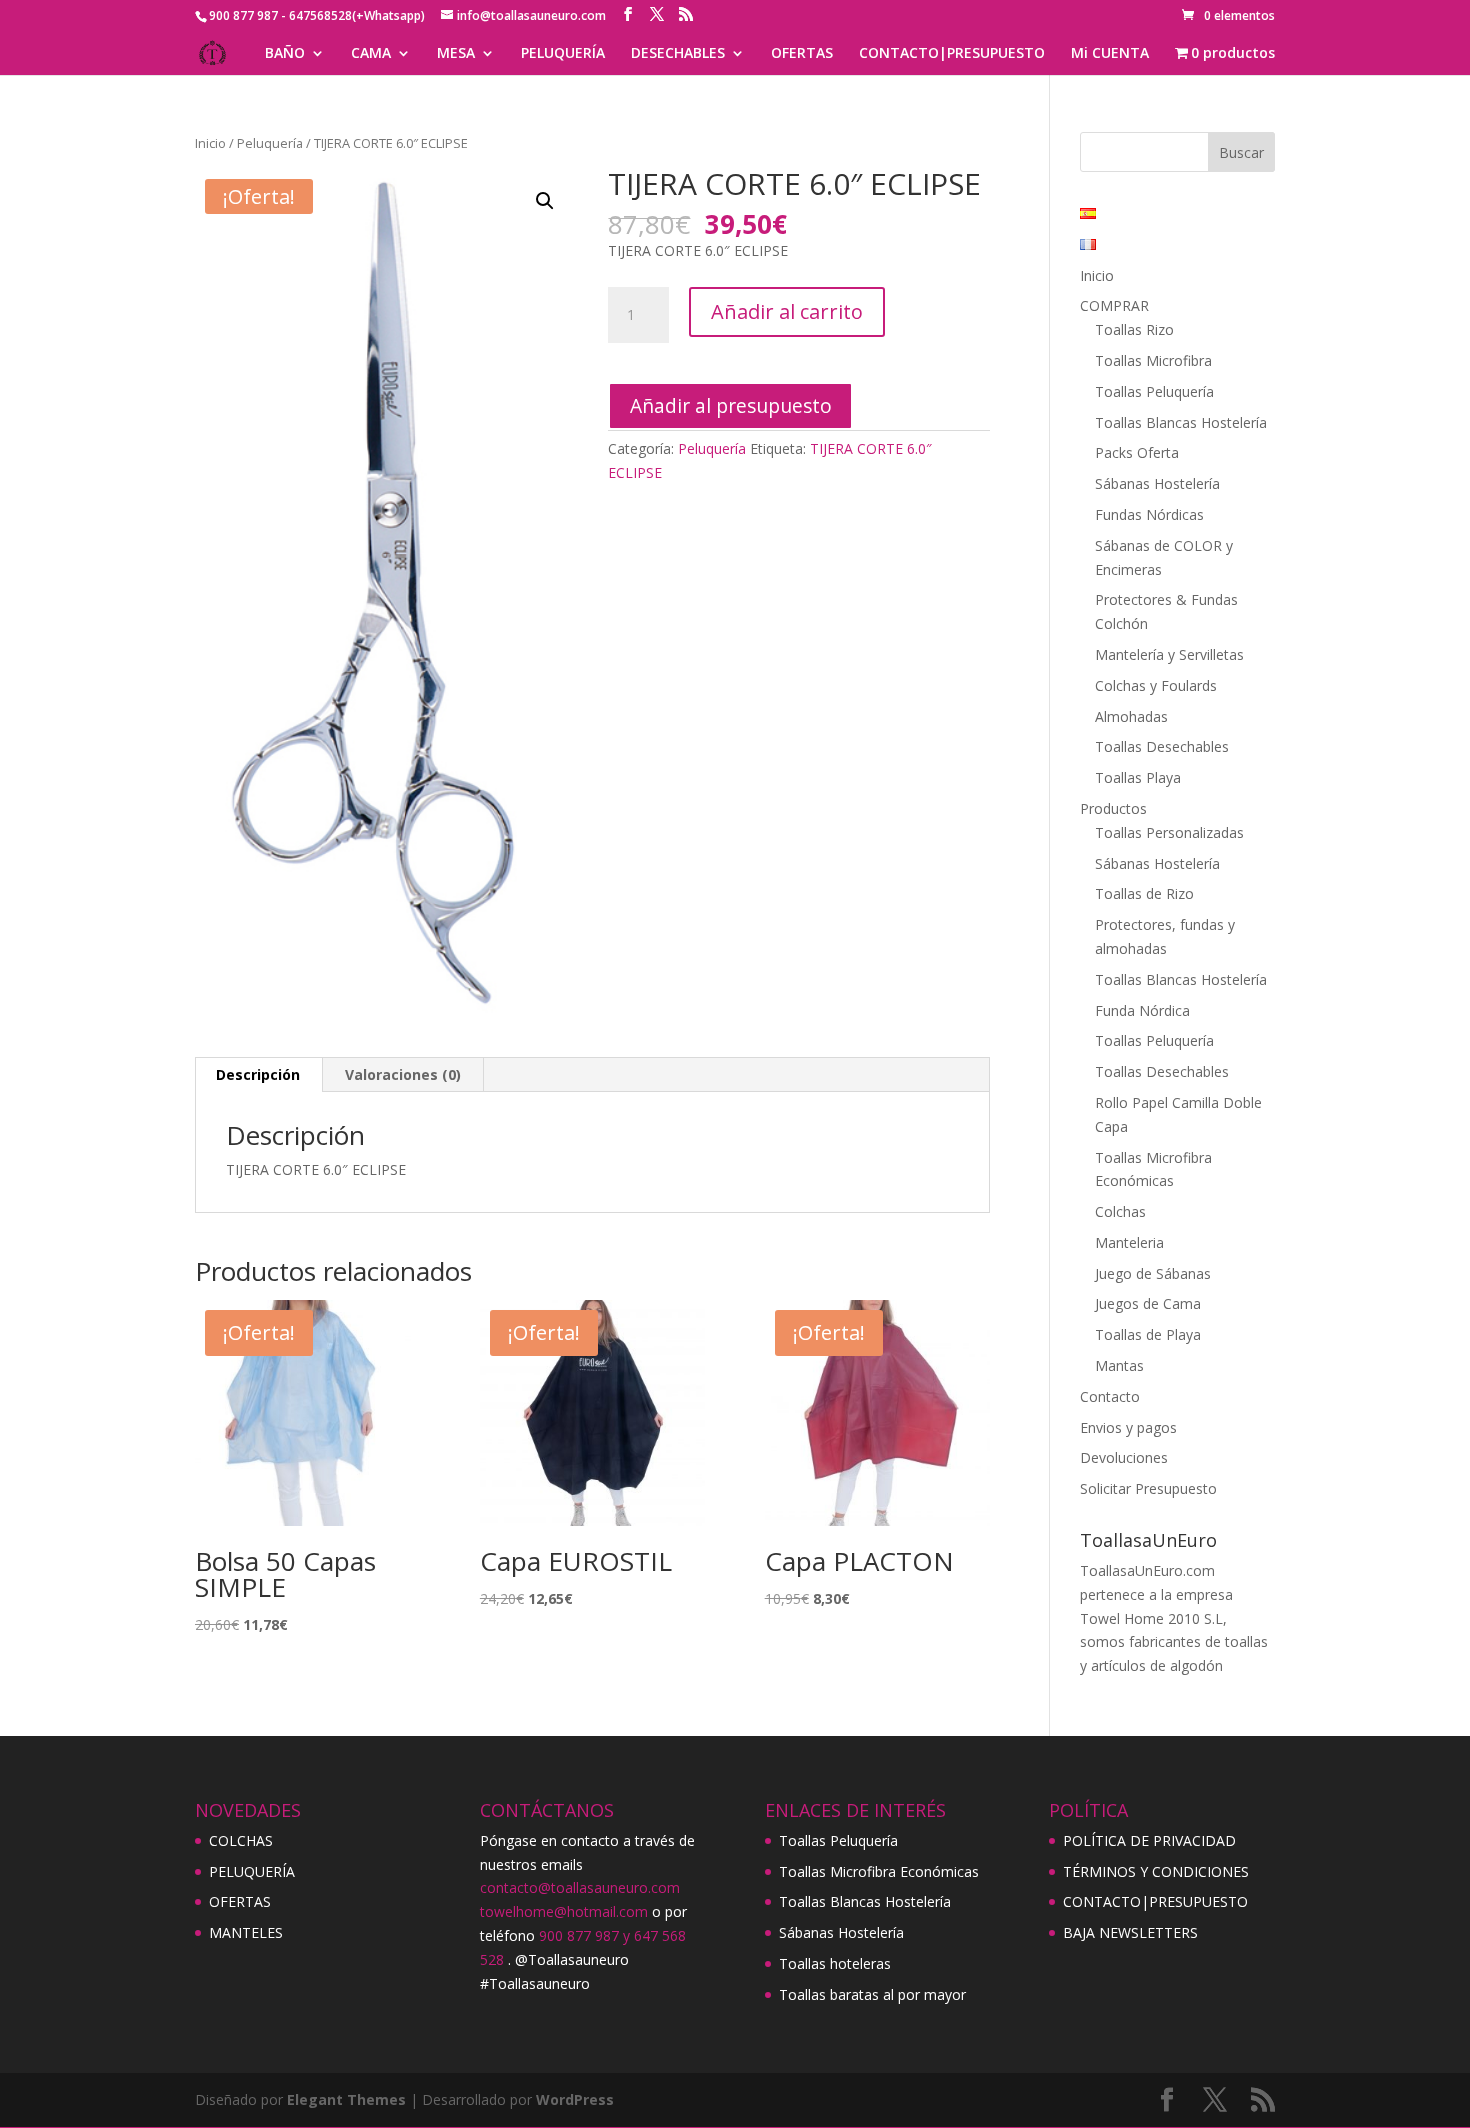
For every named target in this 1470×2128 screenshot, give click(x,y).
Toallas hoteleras (835, 1963)
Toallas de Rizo (1144, 893)
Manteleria (1129, 1242)
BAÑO (285, 54)
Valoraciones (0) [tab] (403, 1074)
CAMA (371, 54)
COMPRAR (1114, 305)
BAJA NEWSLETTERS (1130, 1932)
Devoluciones (1124, 1457)
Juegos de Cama (1148, 1303)
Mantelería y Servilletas (1169, 654)
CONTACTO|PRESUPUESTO (952, 54)
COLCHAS (241, 1840)
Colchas (1120, 1211)
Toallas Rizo (1134, 329)
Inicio (210, 143)
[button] (545, 201)
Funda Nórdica (1142, 1010)
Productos (1113, 808)
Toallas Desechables (1162, 746)
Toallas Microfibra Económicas (879, 1871)
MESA (456, 54)
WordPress (575, 2099)
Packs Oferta (1137, 452)
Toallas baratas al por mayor (872, 1994)
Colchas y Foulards (1156, 685)
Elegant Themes (346, 2099)
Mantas (1119, 1365)
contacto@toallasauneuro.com (580, 1887)
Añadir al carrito (787, 311)
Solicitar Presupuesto (1148, 1488)
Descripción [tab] (258, 1074)
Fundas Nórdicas (1149, 514)
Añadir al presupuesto (731, 405)
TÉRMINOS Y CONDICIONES (1156, 1871)
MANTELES (246, 1932)
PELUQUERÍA (563, 54)
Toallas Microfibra (1153, 360)
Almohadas (1131, 716)
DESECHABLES (678, 54)
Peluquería (270, 143)
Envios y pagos (1128, 1427)
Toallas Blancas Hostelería (1181, 422)
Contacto (1110, 1396)
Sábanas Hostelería (1157, 483)
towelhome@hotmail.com (564, 1911)
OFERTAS (802, 54)
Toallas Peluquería (1154, 391)
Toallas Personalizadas (1169, 832)
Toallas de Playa (1148, 1334)
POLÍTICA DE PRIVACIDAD (1149, 1840)
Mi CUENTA (1110, 54)
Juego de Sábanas (1153, 1273)
